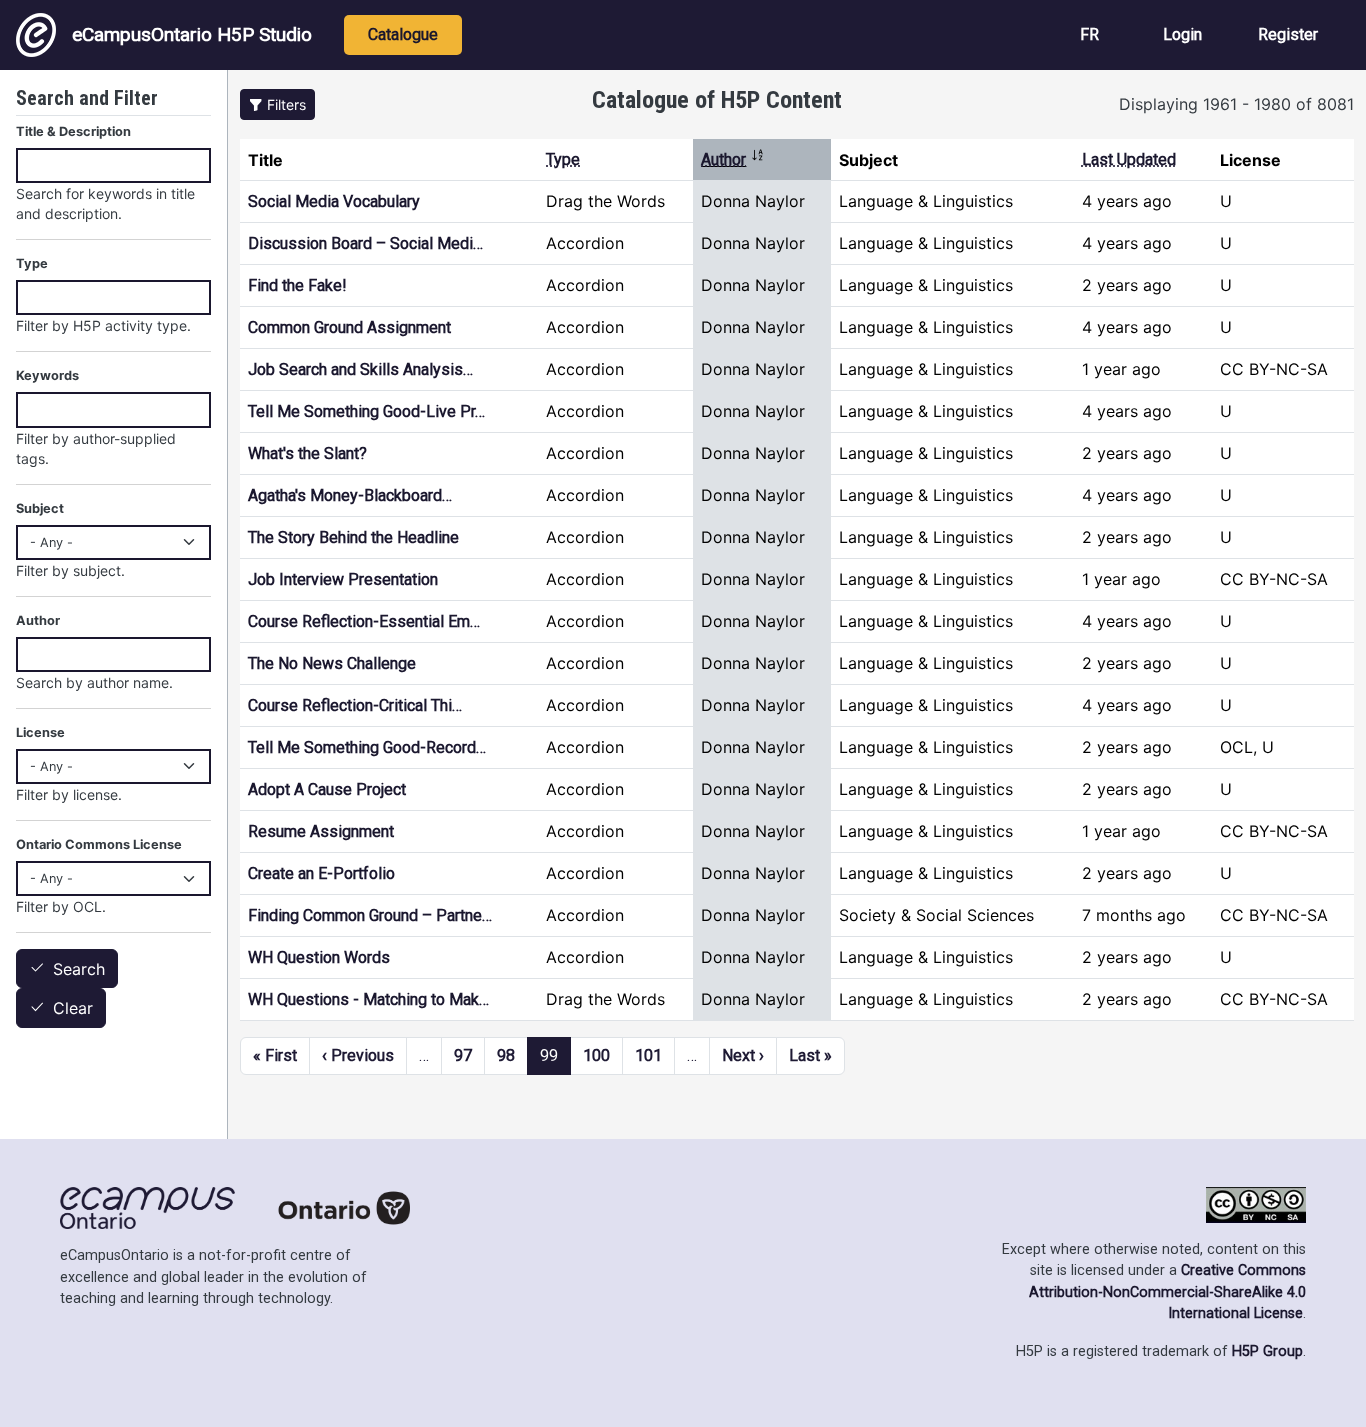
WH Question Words (319, 957)
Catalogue (403, 34)
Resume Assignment (321, 831)
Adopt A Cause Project (327, 789)
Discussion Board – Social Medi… (365, 243)
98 (506, 1055)
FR (1089, 34)
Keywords (47, 375)
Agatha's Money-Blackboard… (350, 495)
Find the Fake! (297, 285)
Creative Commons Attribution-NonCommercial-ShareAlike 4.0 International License (1167, 1292)
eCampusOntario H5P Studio (192, 34)
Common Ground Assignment (349, 327)
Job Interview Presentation (343, 579)
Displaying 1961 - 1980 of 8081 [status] (1236, 104)
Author (733, 159)
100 (596, 1055)
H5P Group (1267, 1351)
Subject (40, 508)
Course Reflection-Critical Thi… (355, 705)
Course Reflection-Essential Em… (364, 621)
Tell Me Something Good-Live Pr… (366, 411)
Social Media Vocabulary (334, 201)
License (40, 732)
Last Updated (1129, 159)
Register (1288, 34)
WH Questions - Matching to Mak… (368, 999)
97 (463, 1055)
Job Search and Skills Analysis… (360, 369)
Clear (73, 1009)
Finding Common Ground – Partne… (370, 915)
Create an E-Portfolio (321, 873)
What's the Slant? (307, 453)
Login (1182, 34)
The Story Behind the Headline (353, 537)
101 (648, 1055)
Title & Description (73, 131)
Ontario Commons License (99, 844)
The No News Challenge (332, 663)
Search (79, 969)
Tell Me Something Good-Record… (367, 747)
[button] (277, 104)
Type (563, 159)
